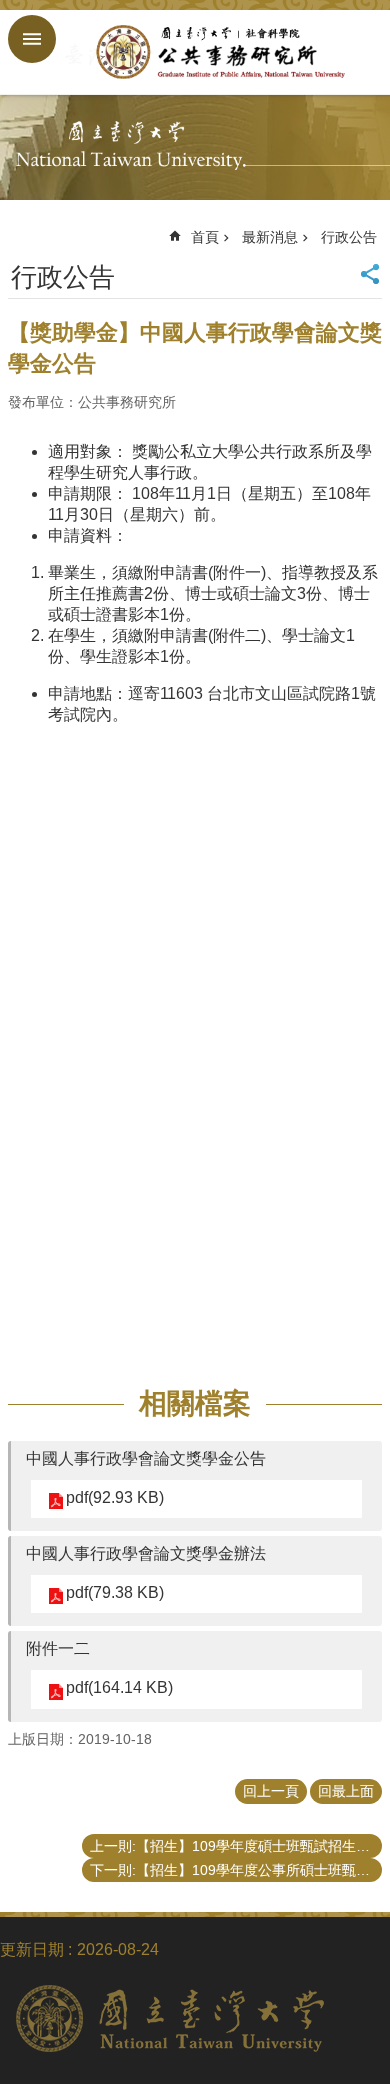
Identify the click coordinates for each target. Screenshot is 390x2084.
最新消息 (270, 237)
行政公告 (349, 237)
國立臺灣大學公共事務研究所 (215, 52)
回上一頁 (271, 1791)
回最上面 (346, 1791)
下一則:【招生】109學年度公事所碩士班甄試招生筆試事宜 (236, 1870)
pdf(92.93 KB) (115, 1497)
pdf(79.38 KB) (115, 1592)
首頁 (205, 237)
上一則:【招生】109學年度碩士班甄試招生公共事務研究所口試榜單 (236, 1846)
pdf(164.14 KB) (119, 1687)
